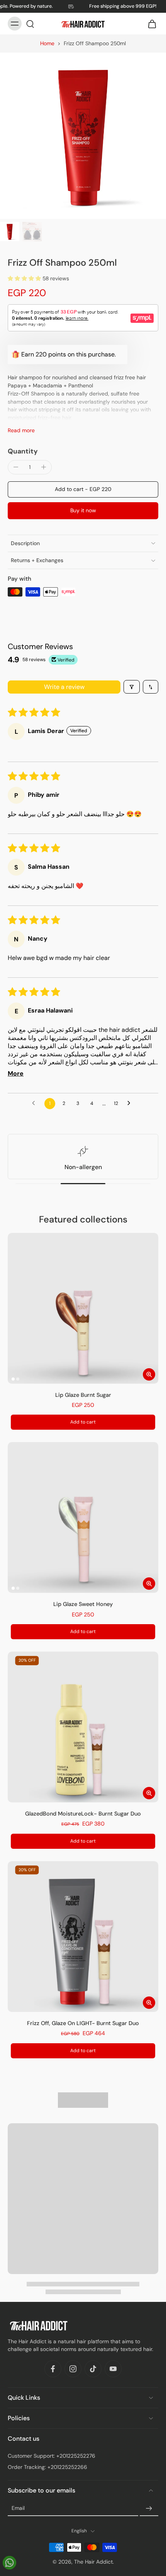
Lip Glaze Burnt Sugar (83, 1395)
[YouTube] (113, 2369)
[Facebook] (53, 2369)
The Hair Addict (93, 2561)
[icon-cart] (150, 24)
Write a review (64, 687)
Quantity (23, 451)
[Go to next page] (131, 1103)
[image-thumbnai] (10, 232)
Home (47, 43)
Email (18, 2508)
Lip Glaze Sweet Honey (83, 1604)
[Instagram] (73, 2369)
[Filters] (132, 687)
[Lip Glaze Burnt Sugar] (83, 1308)
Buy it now (83, 510)
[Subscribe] (149, 2508)
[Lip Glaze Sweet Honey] (83, 1517)
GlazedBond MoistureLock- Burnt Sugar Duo (83, 1814)
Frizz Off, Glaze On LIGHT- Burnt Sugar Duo (83, 2023)
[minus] (16, 467)
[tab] (13, 1379)
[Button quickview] (149, 1374)
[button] (25, 278)
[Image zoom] (83, 136)
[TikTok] (93, 2369)
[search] (30, 24)
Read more (21, 430)
